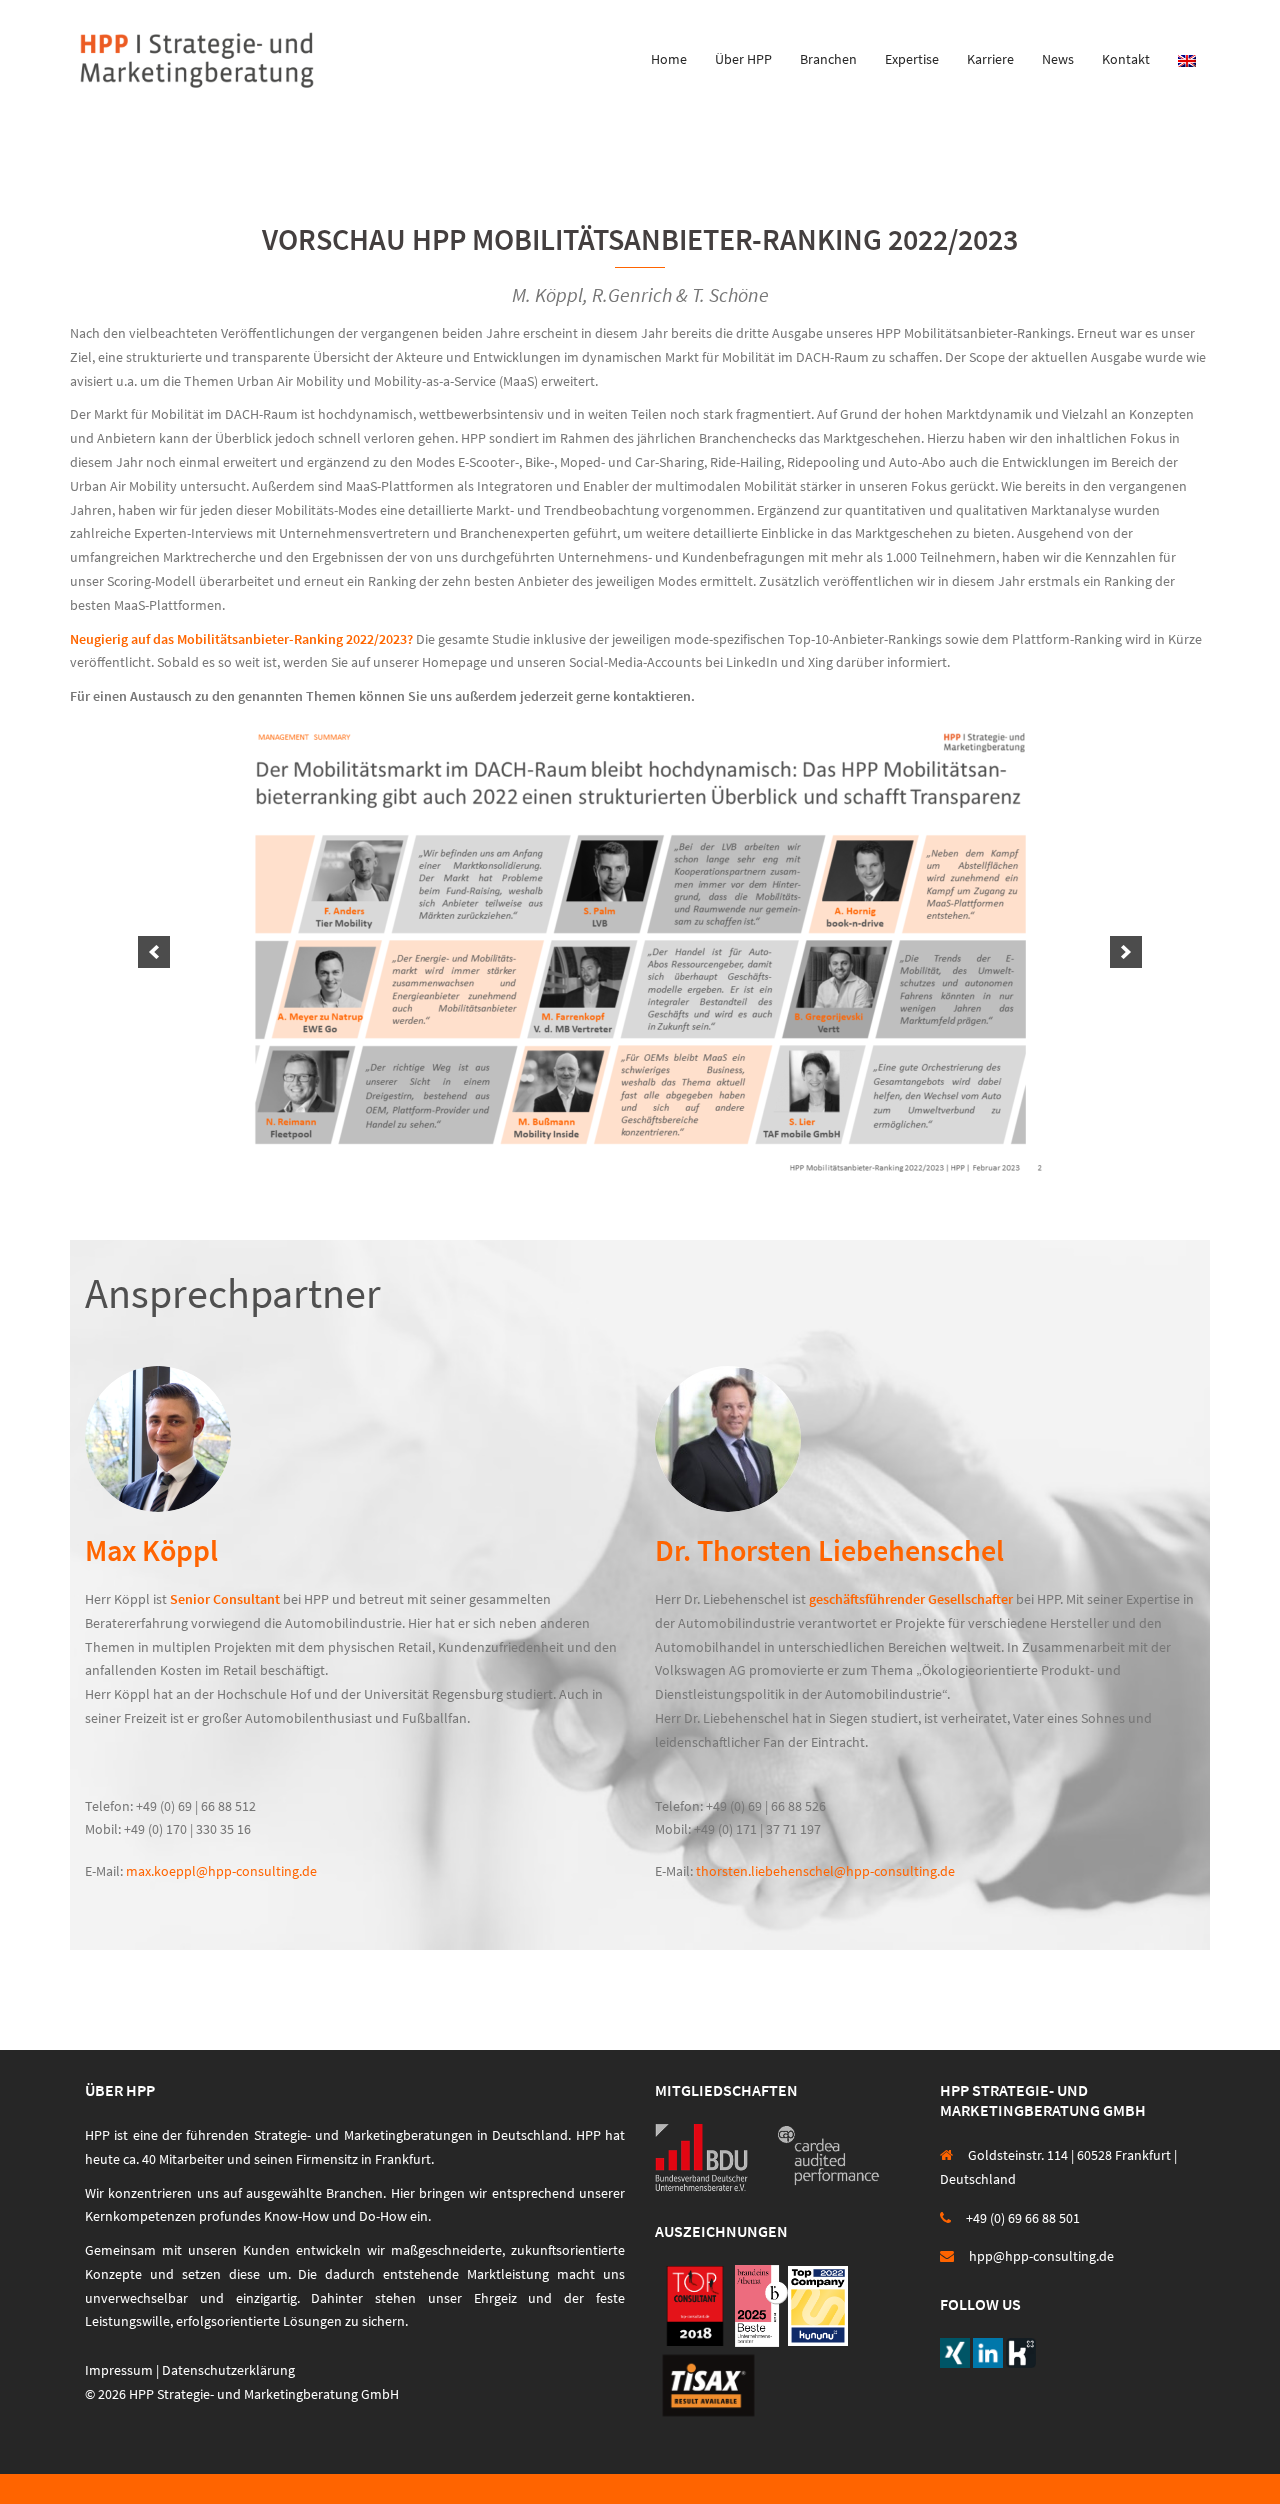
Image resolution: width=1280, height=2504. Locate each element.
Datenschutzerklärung (228, 2370)
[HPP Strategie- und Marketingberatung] (197, 58)
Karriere (990, 59)
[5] (682, 1169)
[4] (661, 1169)
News (1058, 59)
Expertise (912, 59)
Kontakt (1126, 59)
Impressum (119, 2370)
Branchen (828, 59)
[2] (619, 1169)
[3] (640, 1169)
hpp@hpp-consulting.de (1041, 2256)
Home (669, 59)
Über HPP (743, 59)
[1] (598, 1169)
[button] (154, 952)
